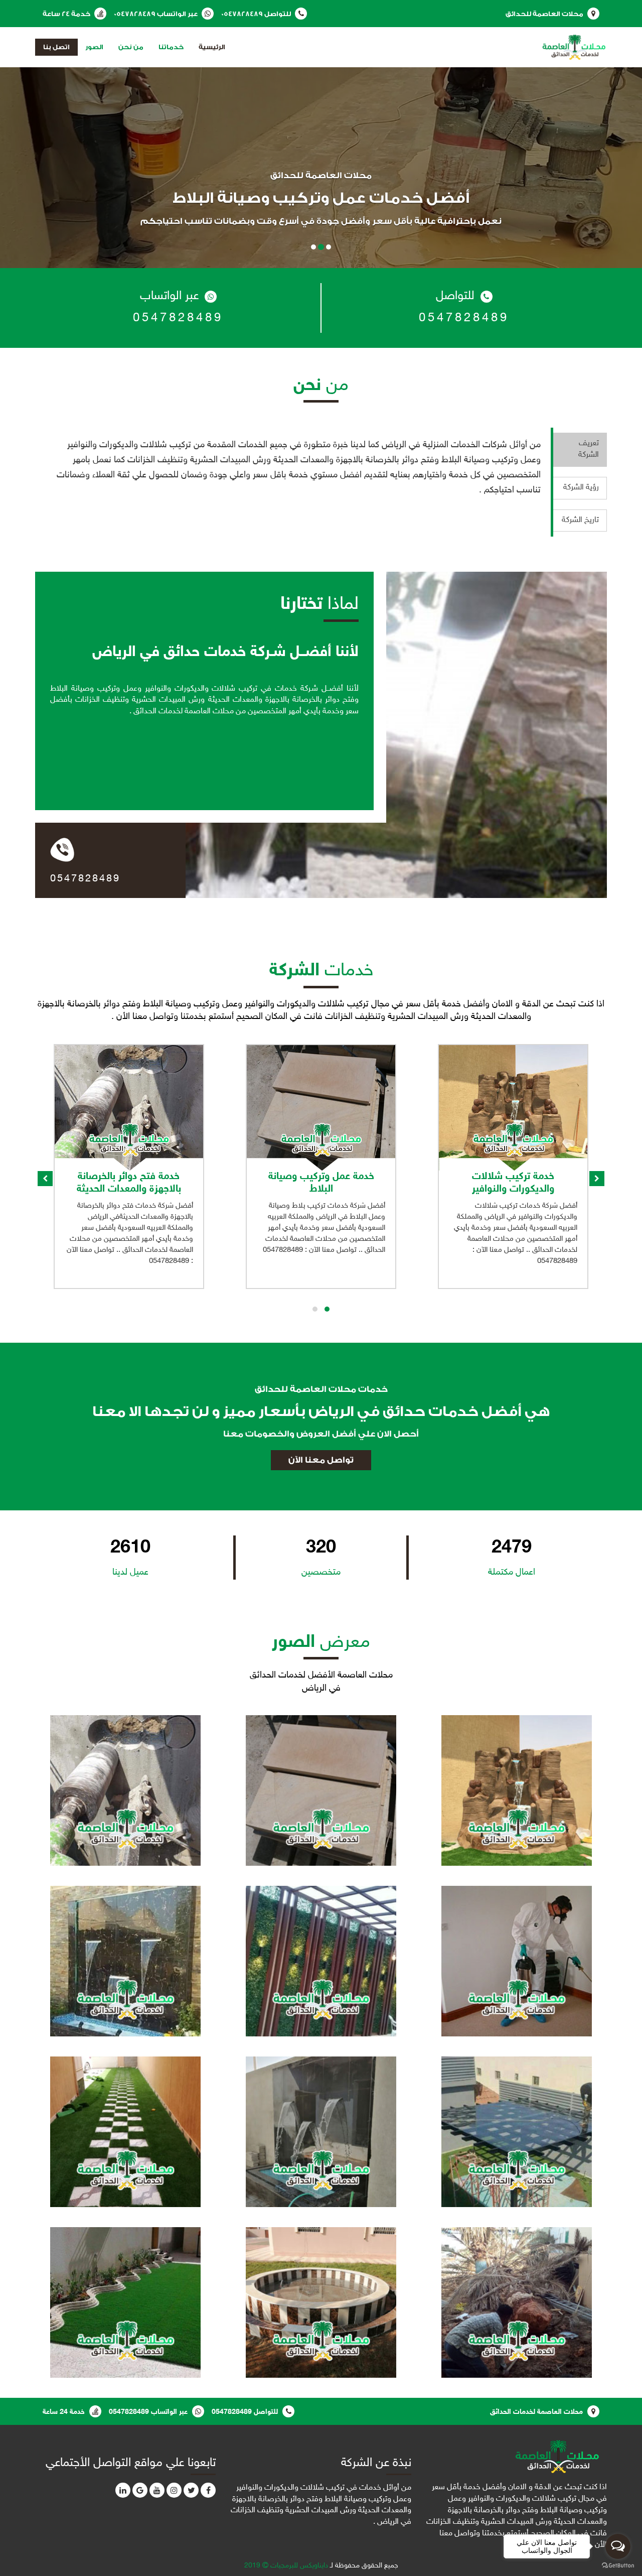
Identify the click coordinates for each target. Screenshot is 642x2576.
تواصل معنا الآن (321, 1460)
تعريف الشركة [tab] (589, 449)
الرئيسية (212, 47)
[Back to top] (27, 2548)
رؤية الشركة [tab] (581, 488)
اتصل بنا (56, 47)
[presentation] (45, 1179)
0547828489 (242, 14)
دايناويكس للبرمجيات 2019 (286, 2566)
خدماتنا (171, 47)
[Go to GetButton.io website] (618, 2566)
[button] (327, 1309)
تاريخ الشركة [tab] (580, 520)
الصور (94, 47)
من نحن (131, 47)
